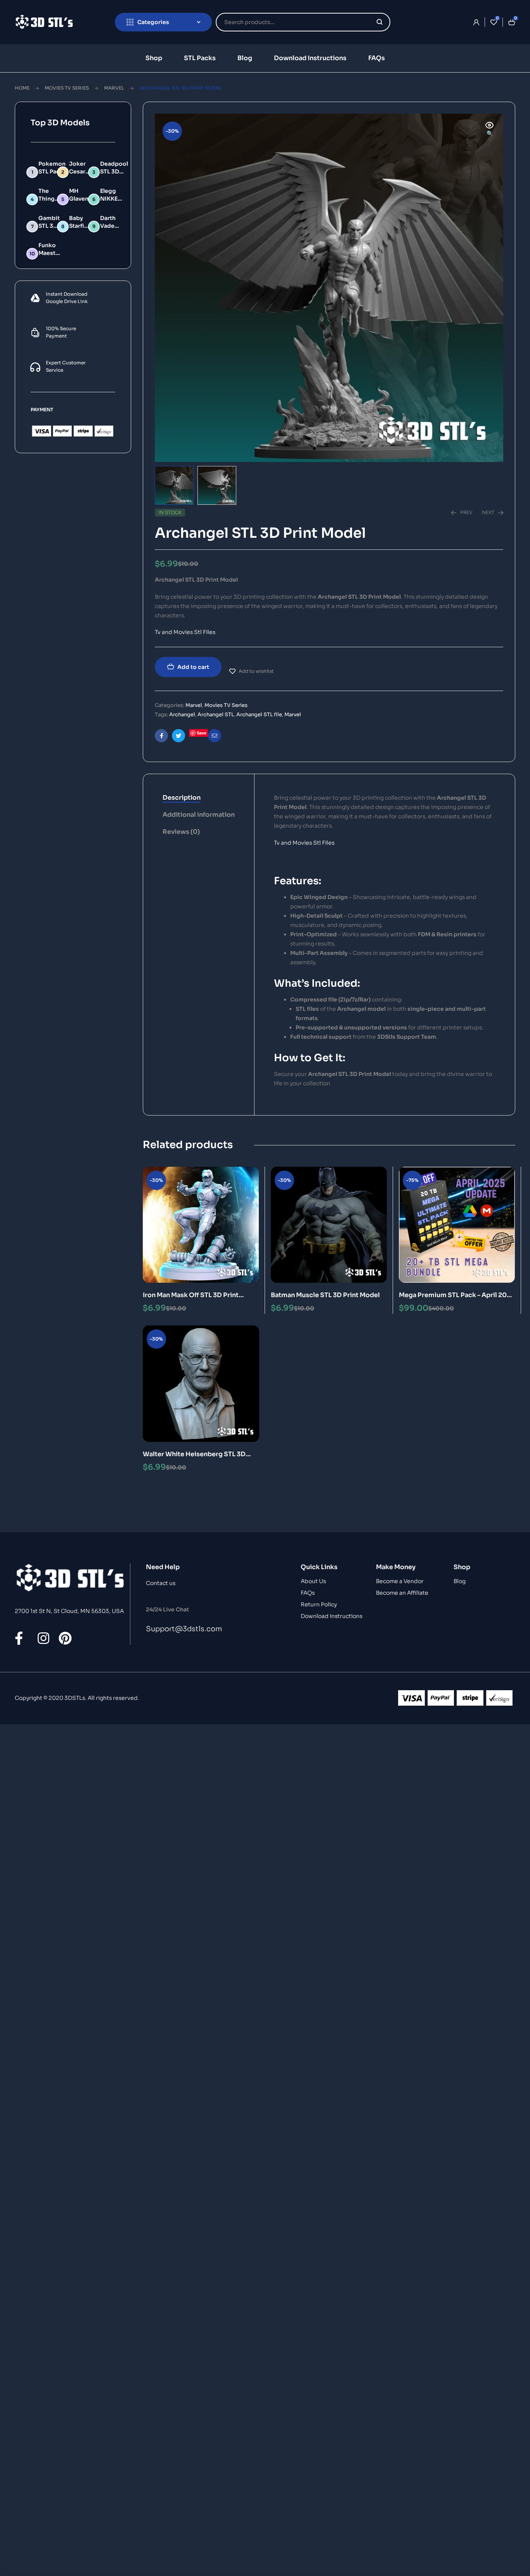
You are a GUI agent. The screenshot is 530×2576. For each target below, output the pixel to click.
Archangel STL (216, 715)
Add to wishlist (256, 671)
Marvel (114, 88)
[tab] (199, 798)
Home (22, 88)
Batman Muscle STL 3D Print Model (325, 1295)
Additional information (199, 815)
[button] (490, 130)
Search (380, 22)
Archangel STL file (259, 715)
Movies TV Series (67, 88)
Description (182, 798)
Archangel (182, 715)
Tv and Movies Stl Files (185, 632)
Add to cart (193, 667)
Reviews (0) (181, 832)
